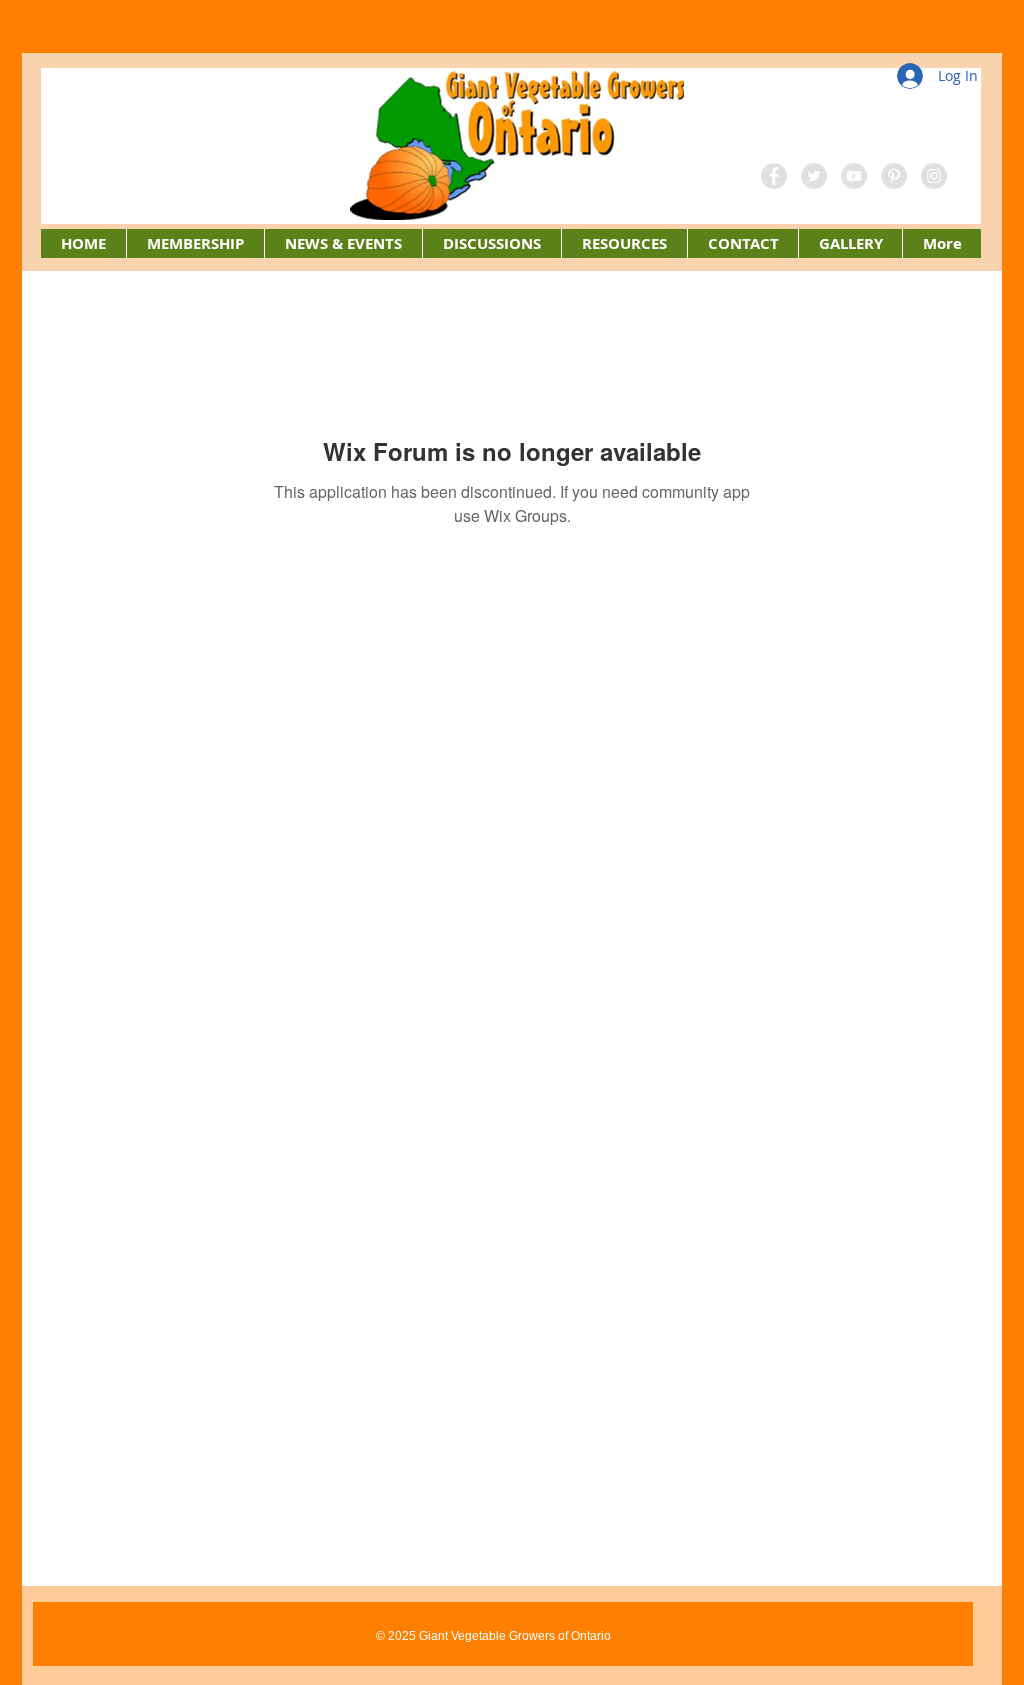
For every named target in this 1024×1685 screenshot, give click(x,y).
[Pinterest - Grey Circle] (894, 176)
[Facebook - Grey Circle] (774, 176)
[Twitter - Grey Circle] (814, 176)
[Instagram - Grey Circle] (934, 176)
